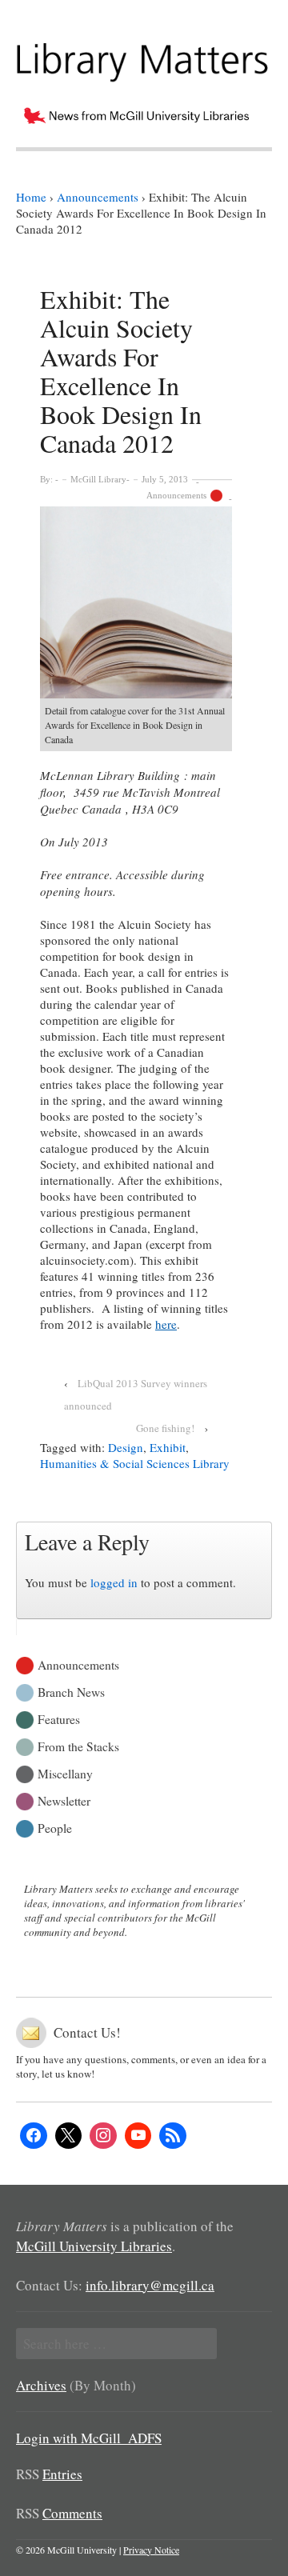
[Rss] (173, 2136)
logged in (114, 1582)
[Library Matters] (144, 57)
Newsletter (64, 1800)
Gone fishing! (165, 1428)
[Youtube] (138, 2136)
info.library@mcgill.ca (150, 2285)
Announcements (176, 495)
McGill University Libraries (94, 2246)
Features (59, 1718)
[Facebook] (34, 2136)
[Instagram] (103, 2136)
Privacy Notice (151, 2550)
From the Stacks (78, 1745)
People (55, 1827)
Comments (72, 2513)
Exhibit (168, 1447)
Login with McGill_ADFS (89, 2438)
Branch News (71, 1691)
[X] (69, 2136)
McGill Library (98, 479)
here (166, 1324)
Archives (41, 2385)
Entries (62, 2474)
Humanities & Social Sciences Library (135, 1463)
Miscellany (65, 1772)
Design (126, 1447)
